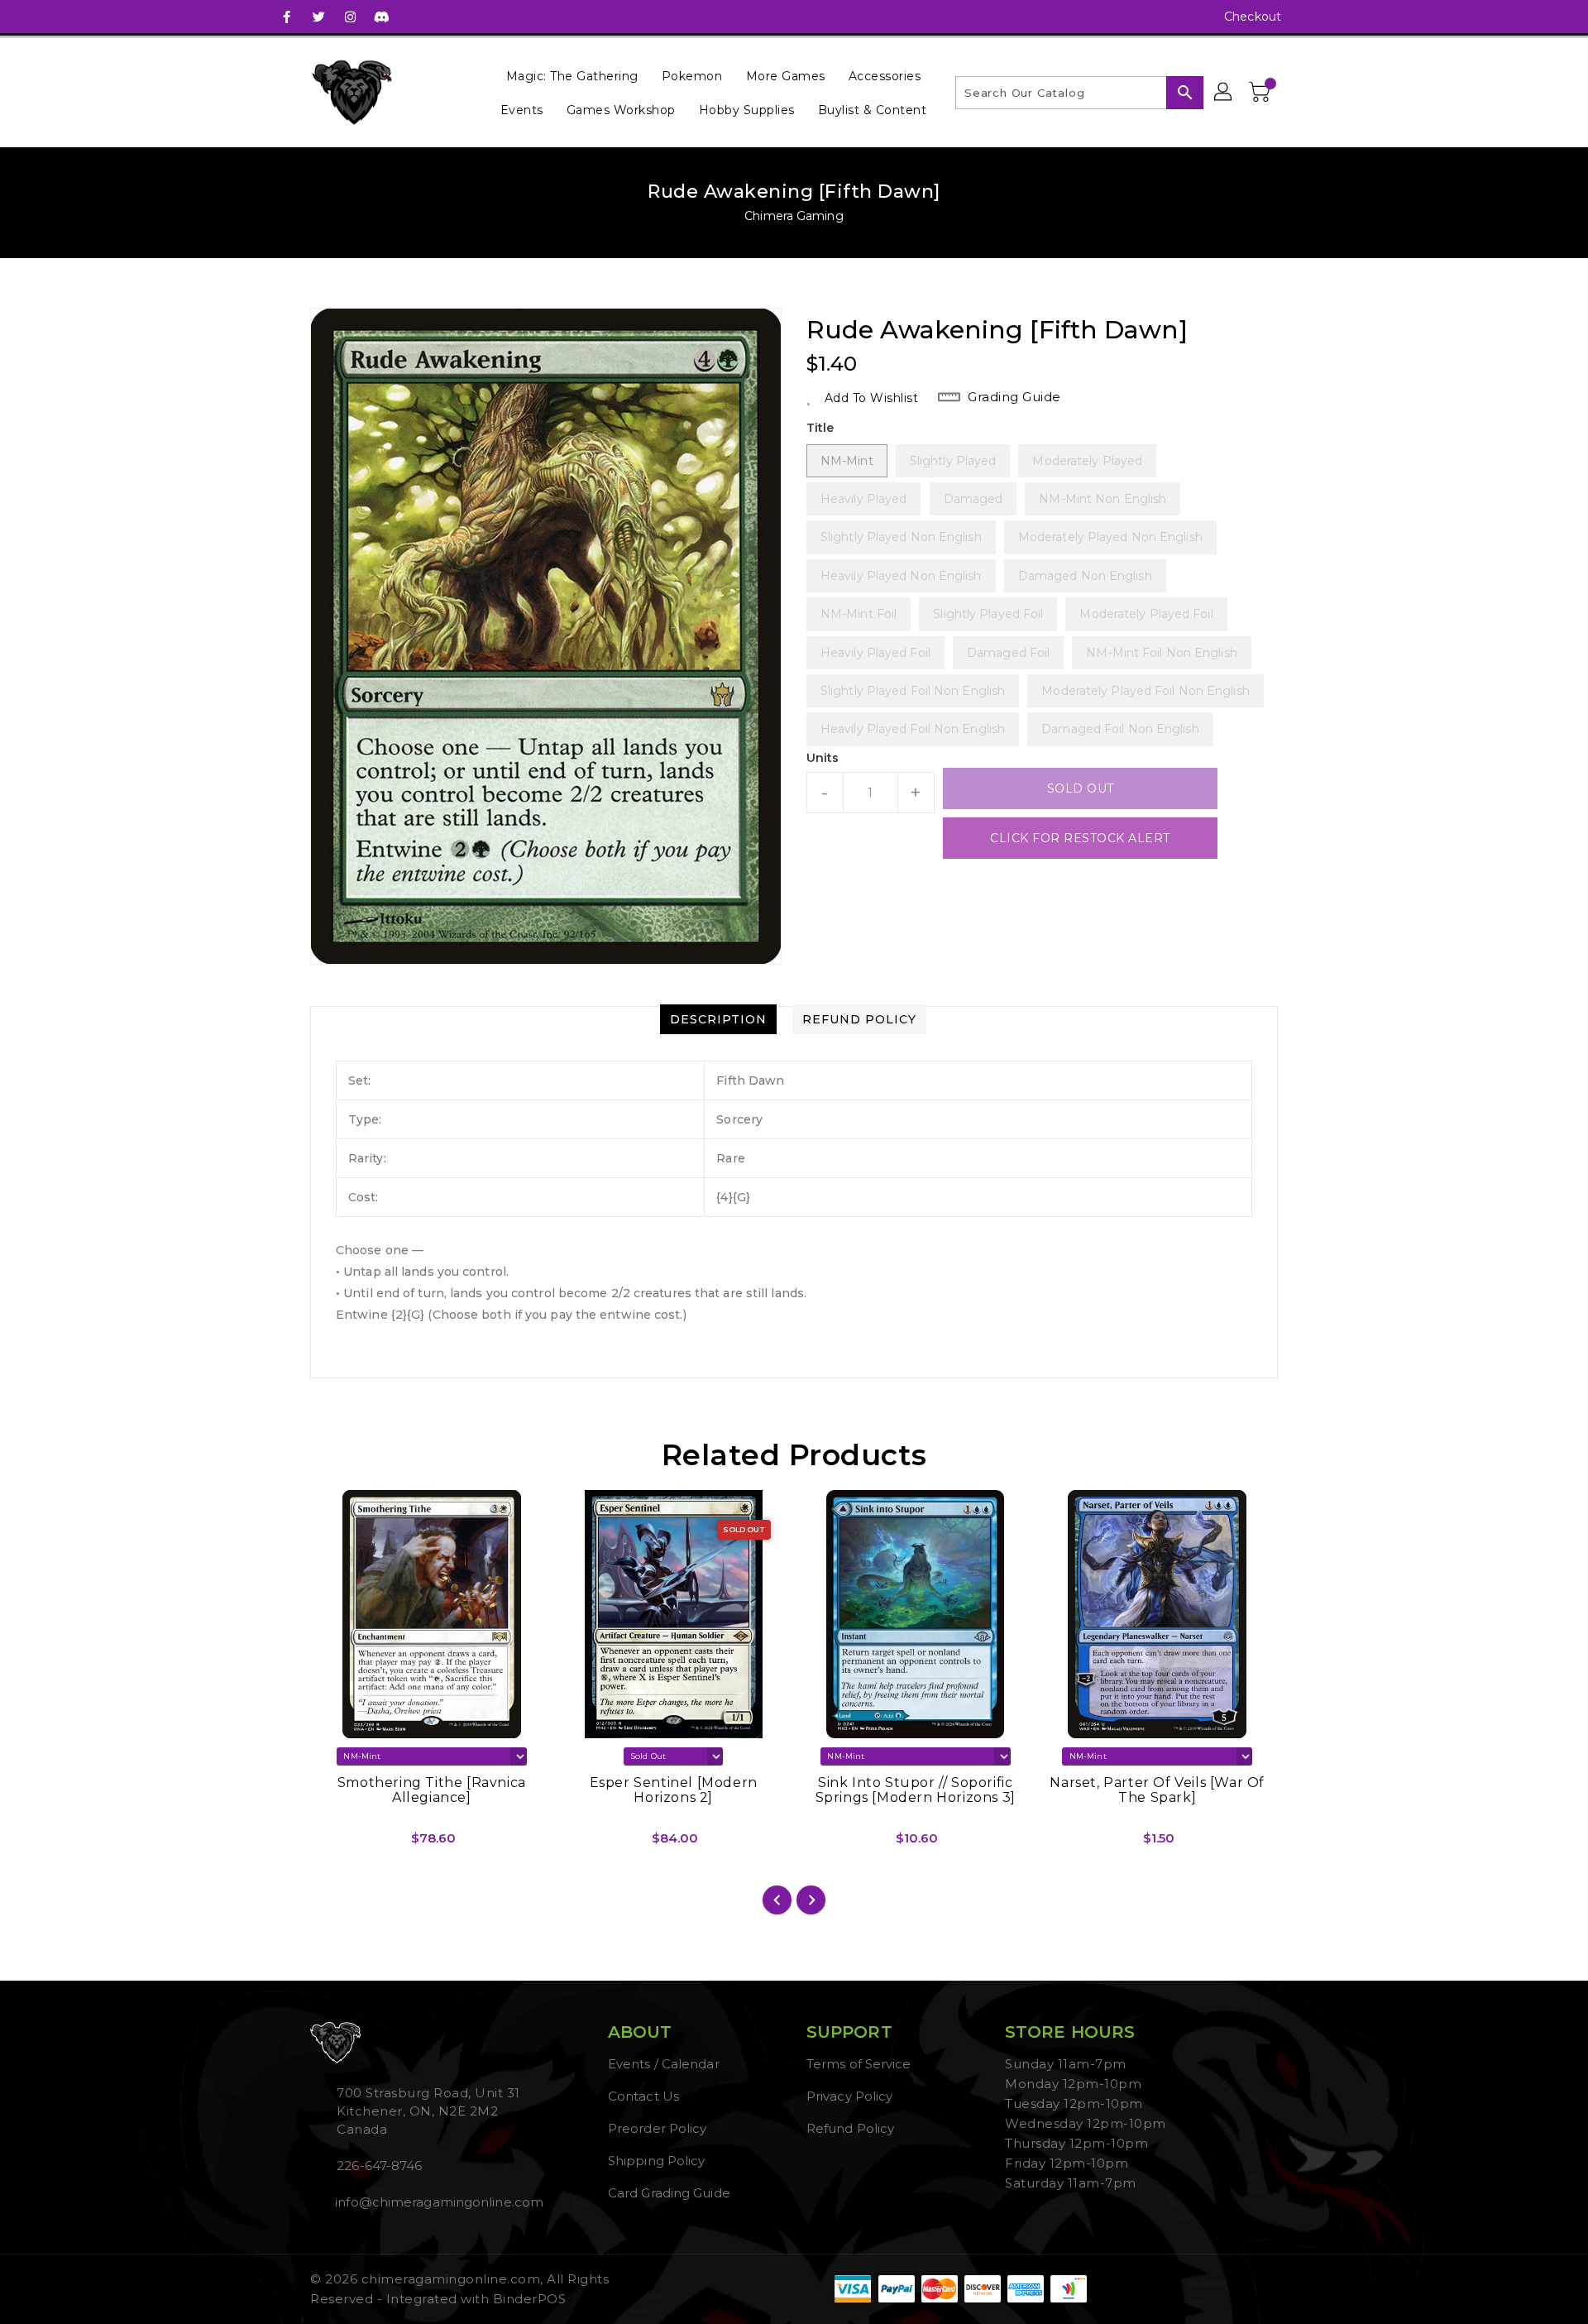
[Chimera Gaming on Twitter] (318, 17)
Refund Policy (850, 2128)
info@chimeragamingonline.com (438, 2202)
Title (820, 428)
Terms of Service (859, 2064)
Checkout (1253, 17)
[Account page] (1224, 93)
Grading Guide (1014, 397)
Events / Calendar (664, 2064)
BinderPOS (530, 2299)
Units (823, 758)
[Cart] (1261, 93)
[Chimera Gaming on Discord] (381, 17)
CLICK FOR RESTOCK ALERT (1080, 838)
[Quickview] (337, 1844)
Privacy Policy (849, 2096)
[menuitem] (572, 76)
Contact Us (643, 2096)
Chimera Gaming (794, 216)
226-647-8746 (379, 2166)
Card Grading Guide (669, 2193)
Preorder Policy (658, 2128)
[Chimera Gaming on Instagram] (350, 17)
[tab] (718, 1019)
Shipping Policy (657, 2161)
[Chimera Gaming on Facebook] (287, 17)
